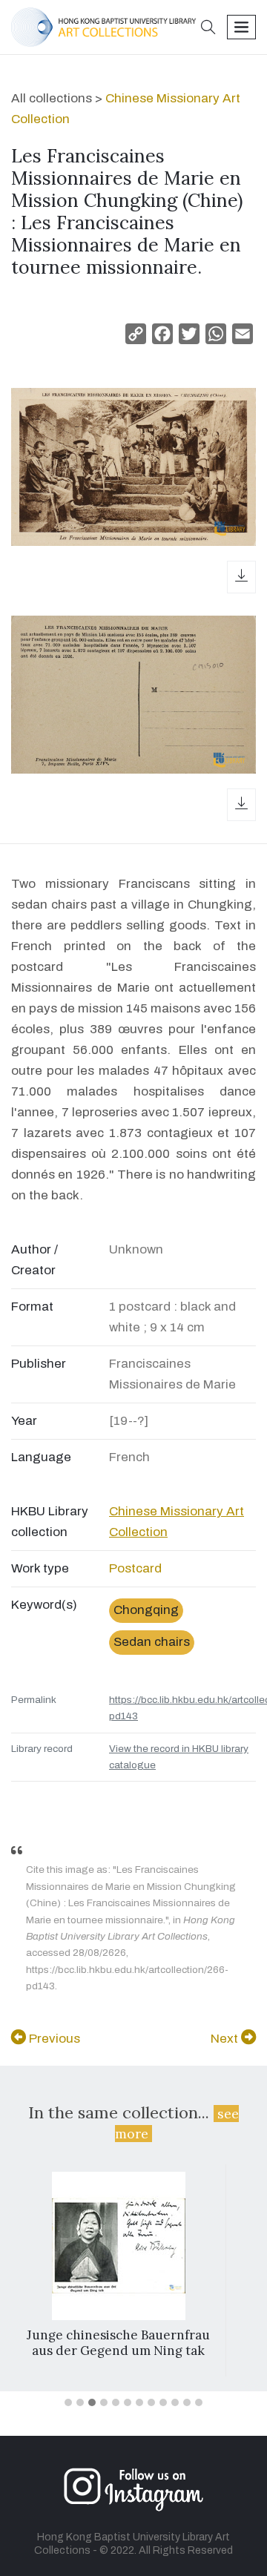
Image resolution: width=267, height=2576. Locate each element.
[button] (208, 29)
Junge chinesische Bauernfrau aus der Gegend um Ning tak (118, 2342)
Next (226, 2039)
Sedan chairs (152, 1642)
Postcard (135, 1568)
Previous (53, 2039)
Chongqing (146, 1610)
